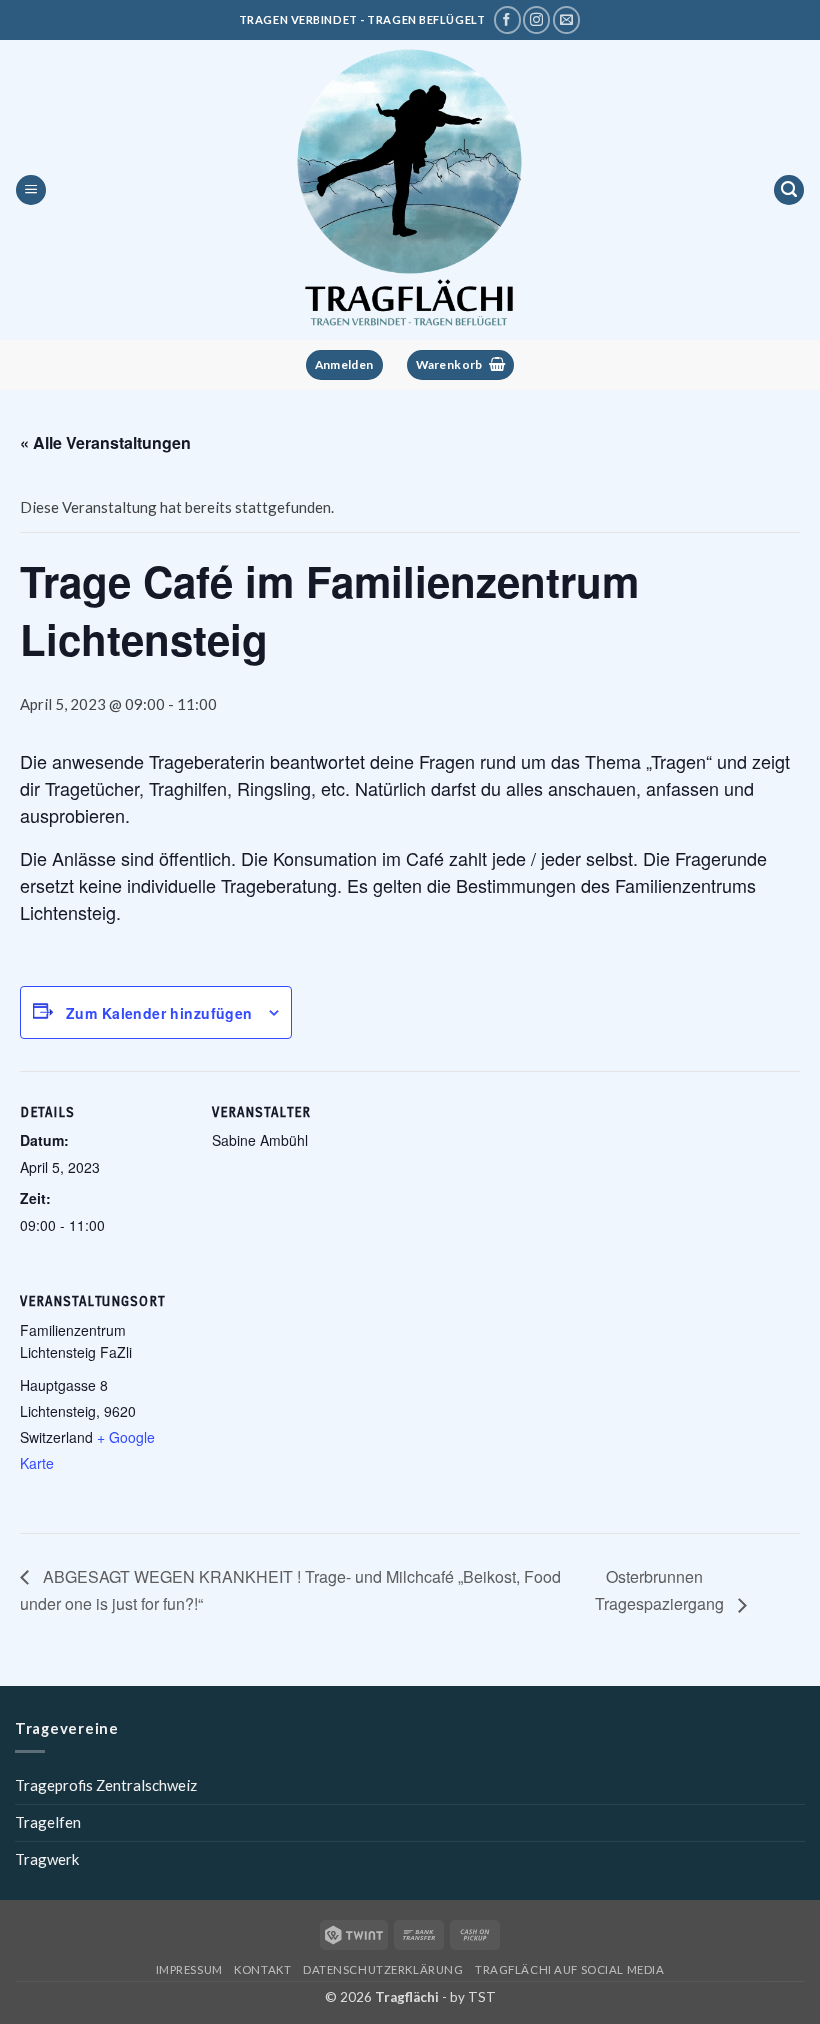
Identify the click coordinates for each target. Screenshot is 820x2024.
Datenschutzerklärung (383, 1969)
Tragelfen (48, 1822)
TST (482, 1997)
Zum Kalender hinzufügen (159, 1013)
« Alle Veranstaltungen (105, 442)
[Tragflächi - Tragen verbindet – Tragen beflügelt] (410, 190)
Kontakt (262, 1969)
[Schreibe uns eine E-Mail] (566, 20)
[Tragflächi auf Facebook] (507, 20)
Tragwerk (47, 1859)
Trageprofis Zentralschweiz (106, 1785)
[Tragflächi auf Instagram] (536, 20)
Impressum (189, 1969)
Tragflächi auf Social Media (569, 1969)
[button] (31, 190)
